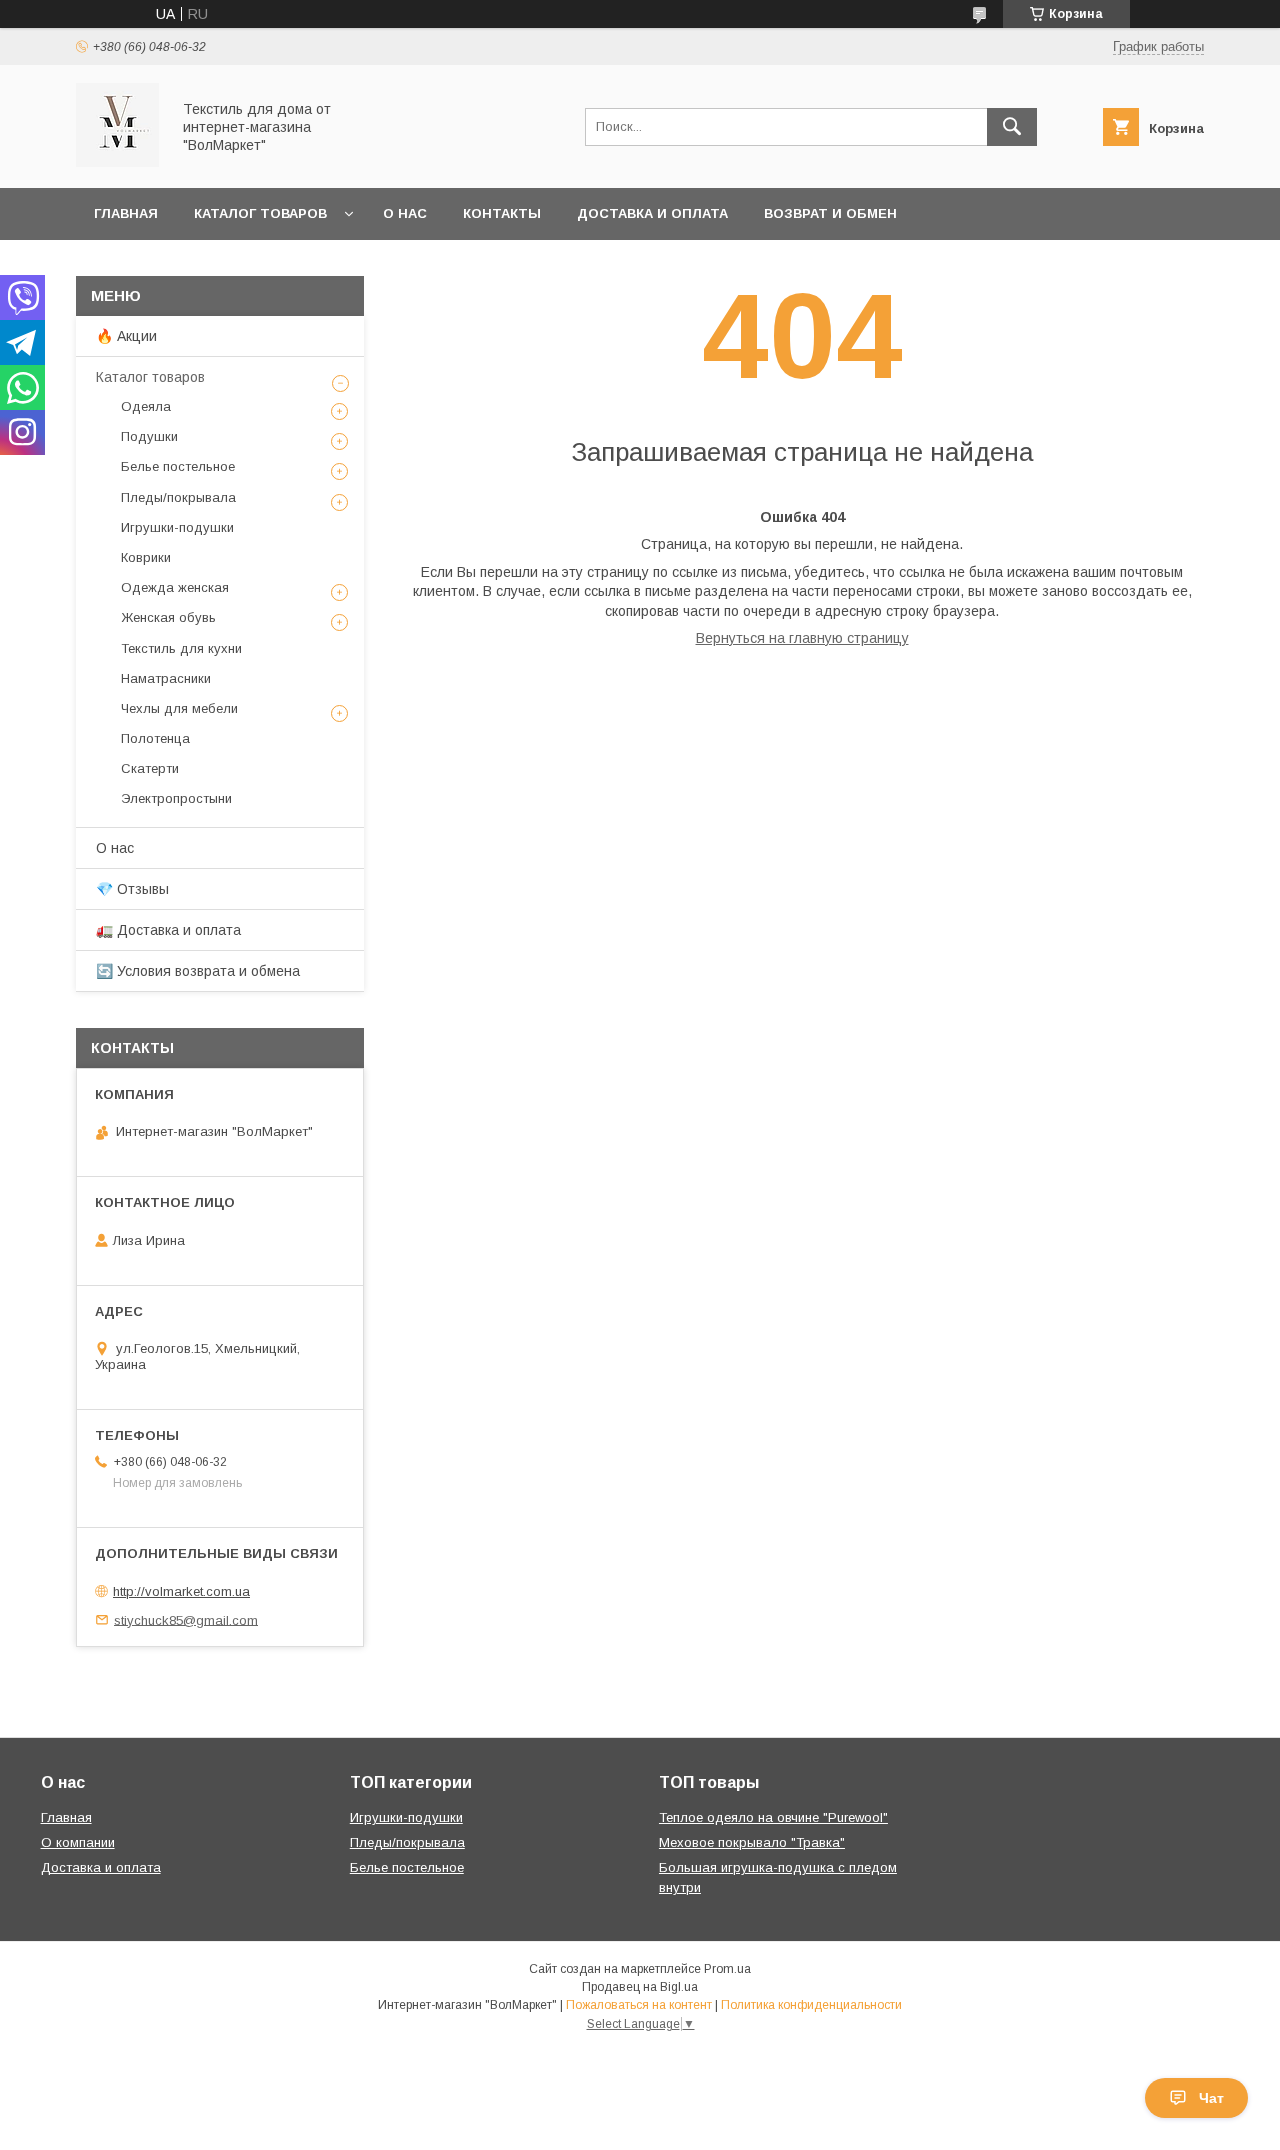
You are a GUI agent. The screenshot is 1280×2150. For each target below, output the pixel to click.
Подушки (149, 436)
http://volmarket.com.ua (181, 1591)
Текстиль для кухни (181, 648)
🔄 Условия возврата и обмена (198, 971)
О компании (78, 1842)
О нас (405, 213)
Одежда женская (175, 587)
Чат (1211, 2098)
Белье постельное (178, 466)
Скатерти (150, 768)
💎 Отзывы (132, 889)
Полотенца (155, 738)
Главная (126, 213)
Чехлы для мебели (179, 708)
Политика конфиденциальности (811, 2005)
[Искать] (1012, 127)
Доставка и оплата (652, 213)
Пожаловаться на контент (639, 2005)
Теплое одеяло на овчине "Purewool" (773, 1817)
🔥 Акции (126, 336)
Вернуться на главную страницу (802, 638)
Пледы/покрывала (178, 497)
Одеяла (146, 406)
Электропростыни (176, 798)
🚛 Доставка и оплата (168, 930)
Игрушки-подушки (177, 527)
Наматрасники (166, 678)
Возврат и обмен (830, 213)
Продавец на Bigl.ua (640, 1987)
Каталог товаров (260, 213)
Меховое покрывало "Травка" (752, 1842)
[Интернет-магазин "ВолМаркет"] (117, 162)
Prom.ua (727, 1969)
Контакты (502, 213)
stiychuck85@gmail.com (186, 1619)
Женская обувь (168, 617)
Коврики (146, 557)
